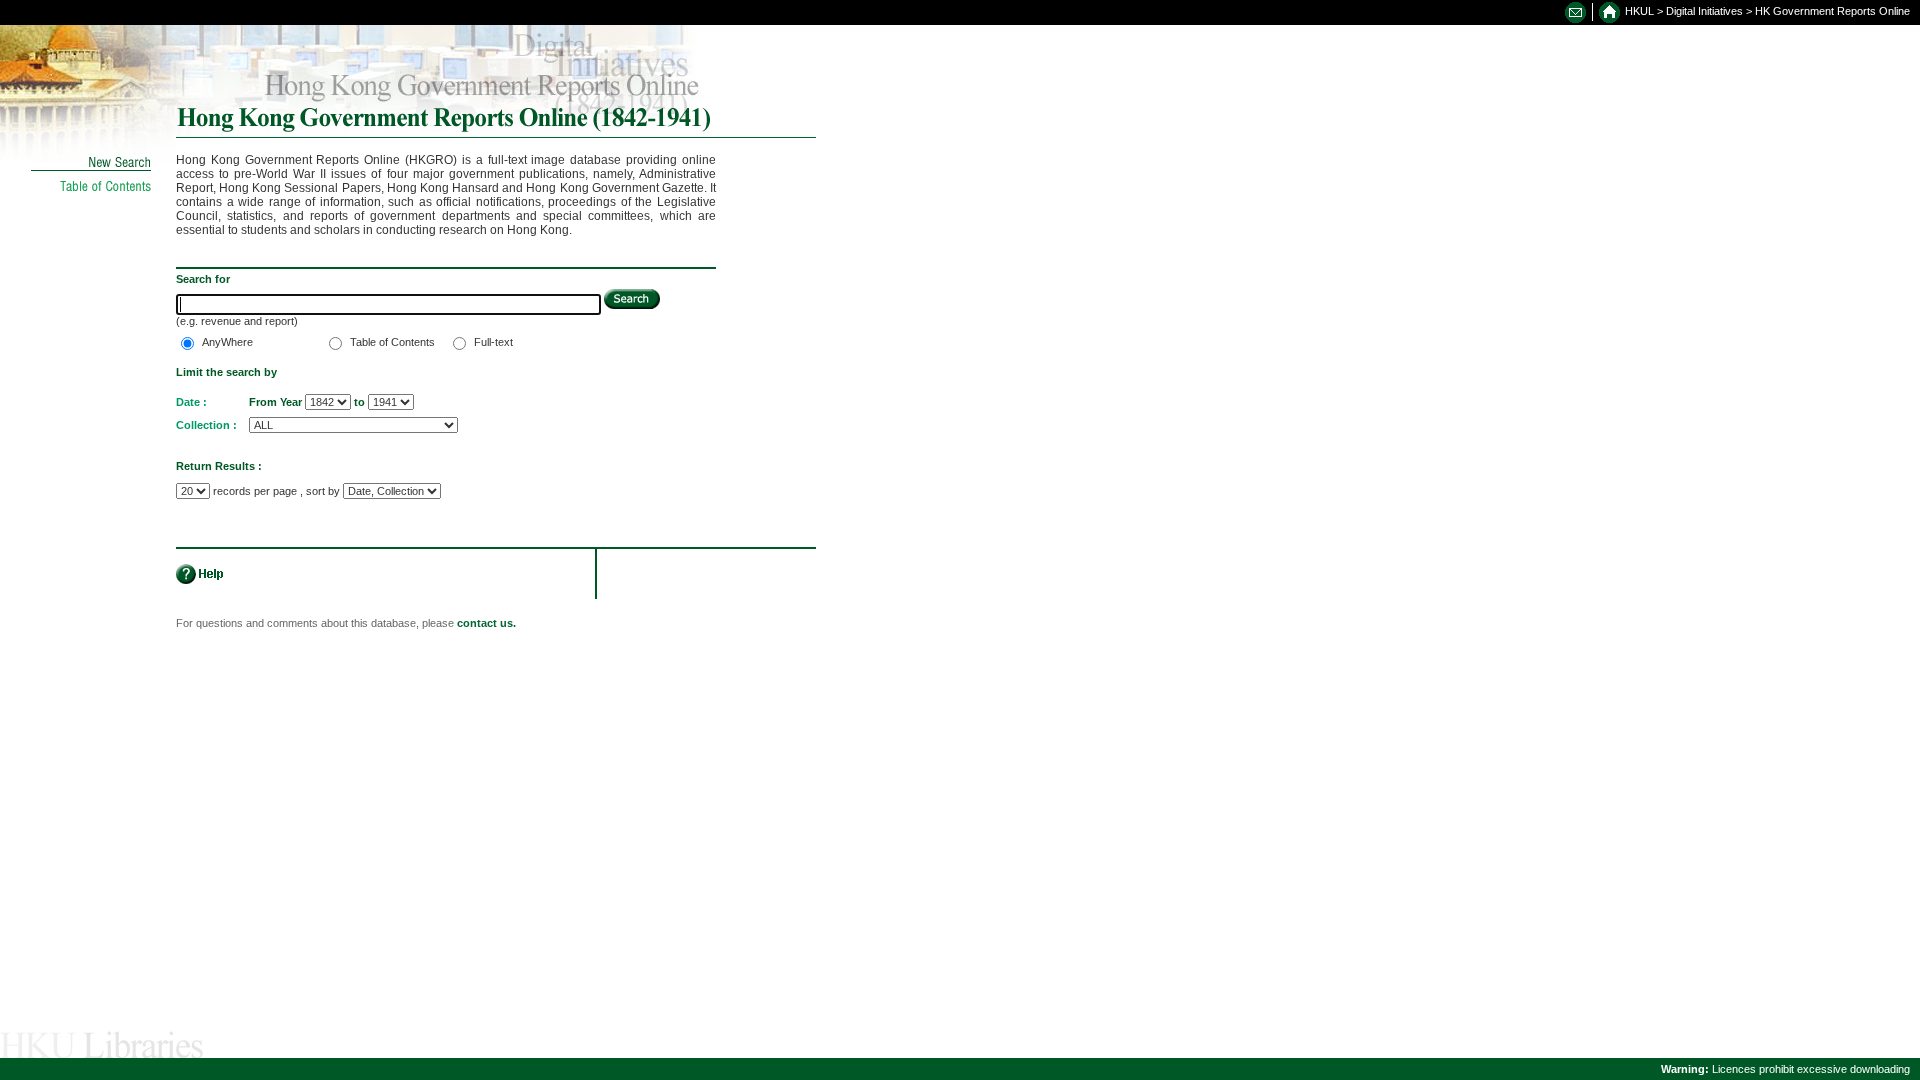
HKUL (1639, 11)
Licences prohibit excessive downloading (1785, 1069)
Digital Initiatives (1704, 11)
